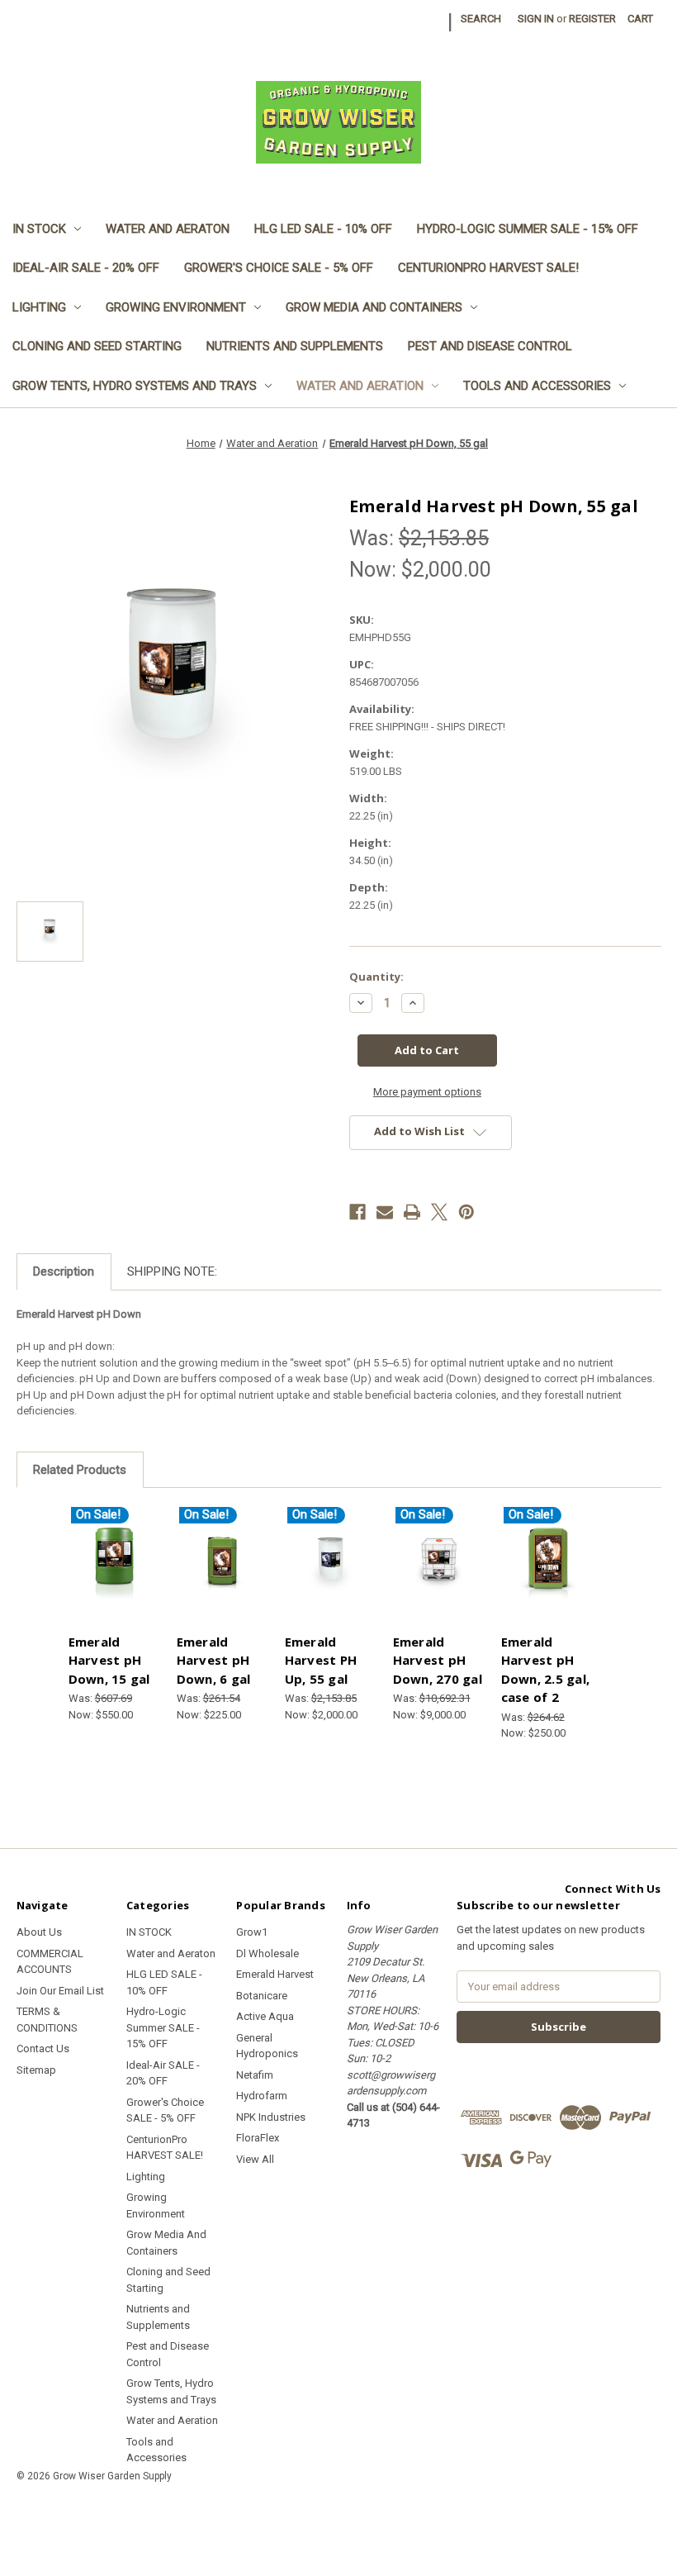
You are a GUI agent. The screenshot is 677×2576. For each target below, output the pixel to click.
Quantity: (376, 977)
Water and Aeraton (168, 229)
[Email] (385, 1212)
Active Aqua (265, 2016)
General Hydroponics (267, 2046)
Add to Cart (114, 1577)
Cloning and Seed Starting (97, 346)
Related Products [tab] (80, 1470)
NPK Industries (271, 2117)
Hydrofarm (262, 2096)
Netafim (255, 2075)
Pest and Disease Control (490, 346)
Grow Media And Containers (374, 307)
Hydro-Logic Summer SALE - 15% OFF (528, 229)
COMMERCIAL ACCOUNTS (50, 1962)
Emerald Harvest (275, 1974)
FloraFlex (258, 2138)
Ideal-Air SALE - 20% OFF (86, 268)
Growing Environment (176, 307)
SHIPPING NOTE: (172, 1271)
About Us (39, 1932)
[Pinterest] (466, 1212)
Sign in (536, 19)
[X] (439, 1212)
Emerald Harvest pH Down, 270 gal (438, 1660)
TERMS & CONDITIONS (47, 2020)
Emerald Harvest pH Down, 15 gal (109, 1660)
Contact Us (43, 2048)
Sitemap (36, 2070)
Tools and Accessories (537, 386)
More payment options (427, 1092)
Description (64, 1271)
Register (592, 19)
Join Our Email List (60, 1991)
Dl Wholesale (267, 1953)
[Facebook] (357, 1212)
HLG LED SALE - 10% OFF (323, 229)
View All (255, 2159)
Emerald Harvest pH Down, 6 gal (214, 1660)
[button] (338, 2514)
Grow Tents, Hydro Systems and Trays (135, 386)
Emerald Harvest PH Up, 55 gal (321, 1660)
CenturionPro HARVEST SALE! (488, 268)
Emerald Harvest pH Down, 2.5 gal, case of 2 (546, 1670)
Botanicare (262, 1996)
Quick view (114, 1545)
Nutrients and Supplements (295, 346)
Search (481, 19)
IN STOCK (39, 229)
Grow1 (252, 1932)
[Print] (412, 1212)
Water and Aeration (360, 386)
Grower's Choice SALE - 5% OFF (279, 268)
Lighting (39, 307)
